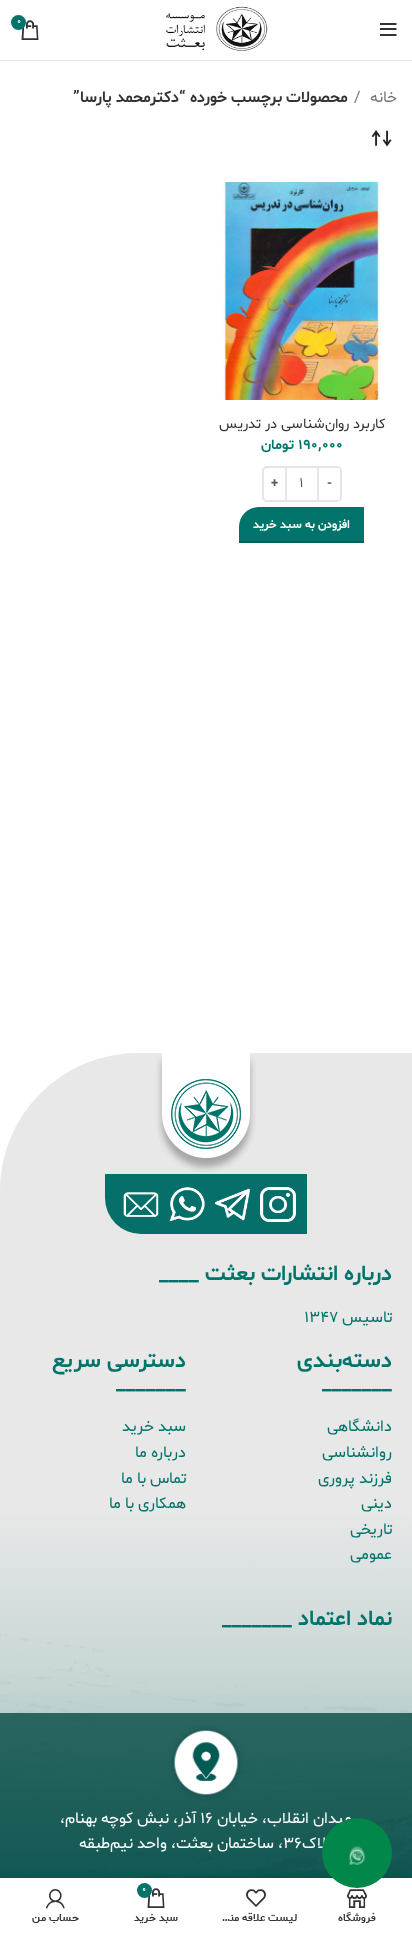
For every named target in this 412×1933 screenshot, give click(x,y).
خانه (381, 98)
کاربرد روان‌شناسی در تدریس (302, 424)
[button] (301, 525)
